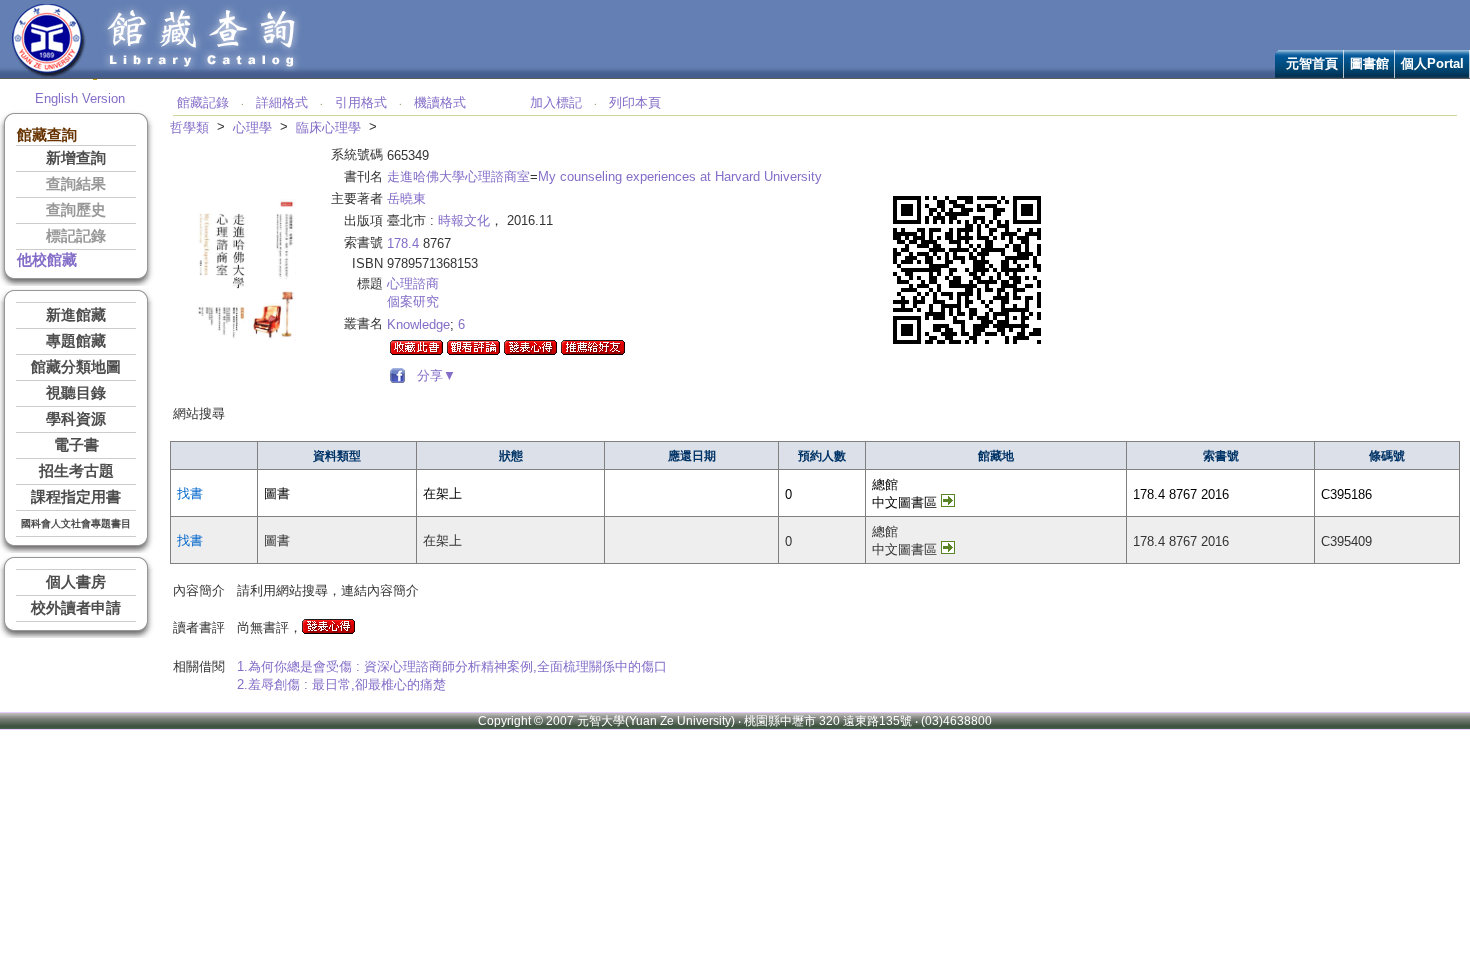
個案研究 (413, 301)
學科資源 (76, 419)
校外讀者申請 (76, 608)
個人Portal (1432, 63)
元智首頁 (1312, 63)
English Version (80, 98)
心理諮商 (413, 283)
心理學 (252, 127)
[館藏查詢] (203, 73)
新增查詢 (76, 158)
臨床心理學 (328, 127)
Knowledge (418, 324)
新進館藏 (76, 315)
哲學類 (189, 127)
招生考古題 (76, 471)
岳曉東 (406, 198)
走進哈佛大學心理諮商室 (458, 176)
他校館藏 (47, 260)
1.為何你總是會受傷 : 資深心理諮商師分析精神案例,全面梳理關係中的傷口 (452, 666)
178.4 (403, 243)
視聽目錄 (76, 393)
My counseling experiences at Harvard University (680, 176)
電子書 (76, 445)
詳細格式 (282, 102)
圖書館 (1369, 63)
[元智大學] (48, 73)
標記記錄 (76, 236)
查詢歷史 (76, 210)
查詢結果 (76, 184)
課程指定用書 (76, 497)
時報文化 (464, 220)
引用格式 (361, 102)
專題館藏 (76, 341)
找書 (190, 493)
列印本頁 (635, 102)
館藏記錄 (203, 102)
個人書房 (76, 582)
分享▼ (432, 375)
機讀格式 (440, 102)
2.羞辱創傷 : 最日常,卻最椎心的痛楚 (341, 684)
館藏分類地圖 (76, 367)
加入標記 (556, 102)
